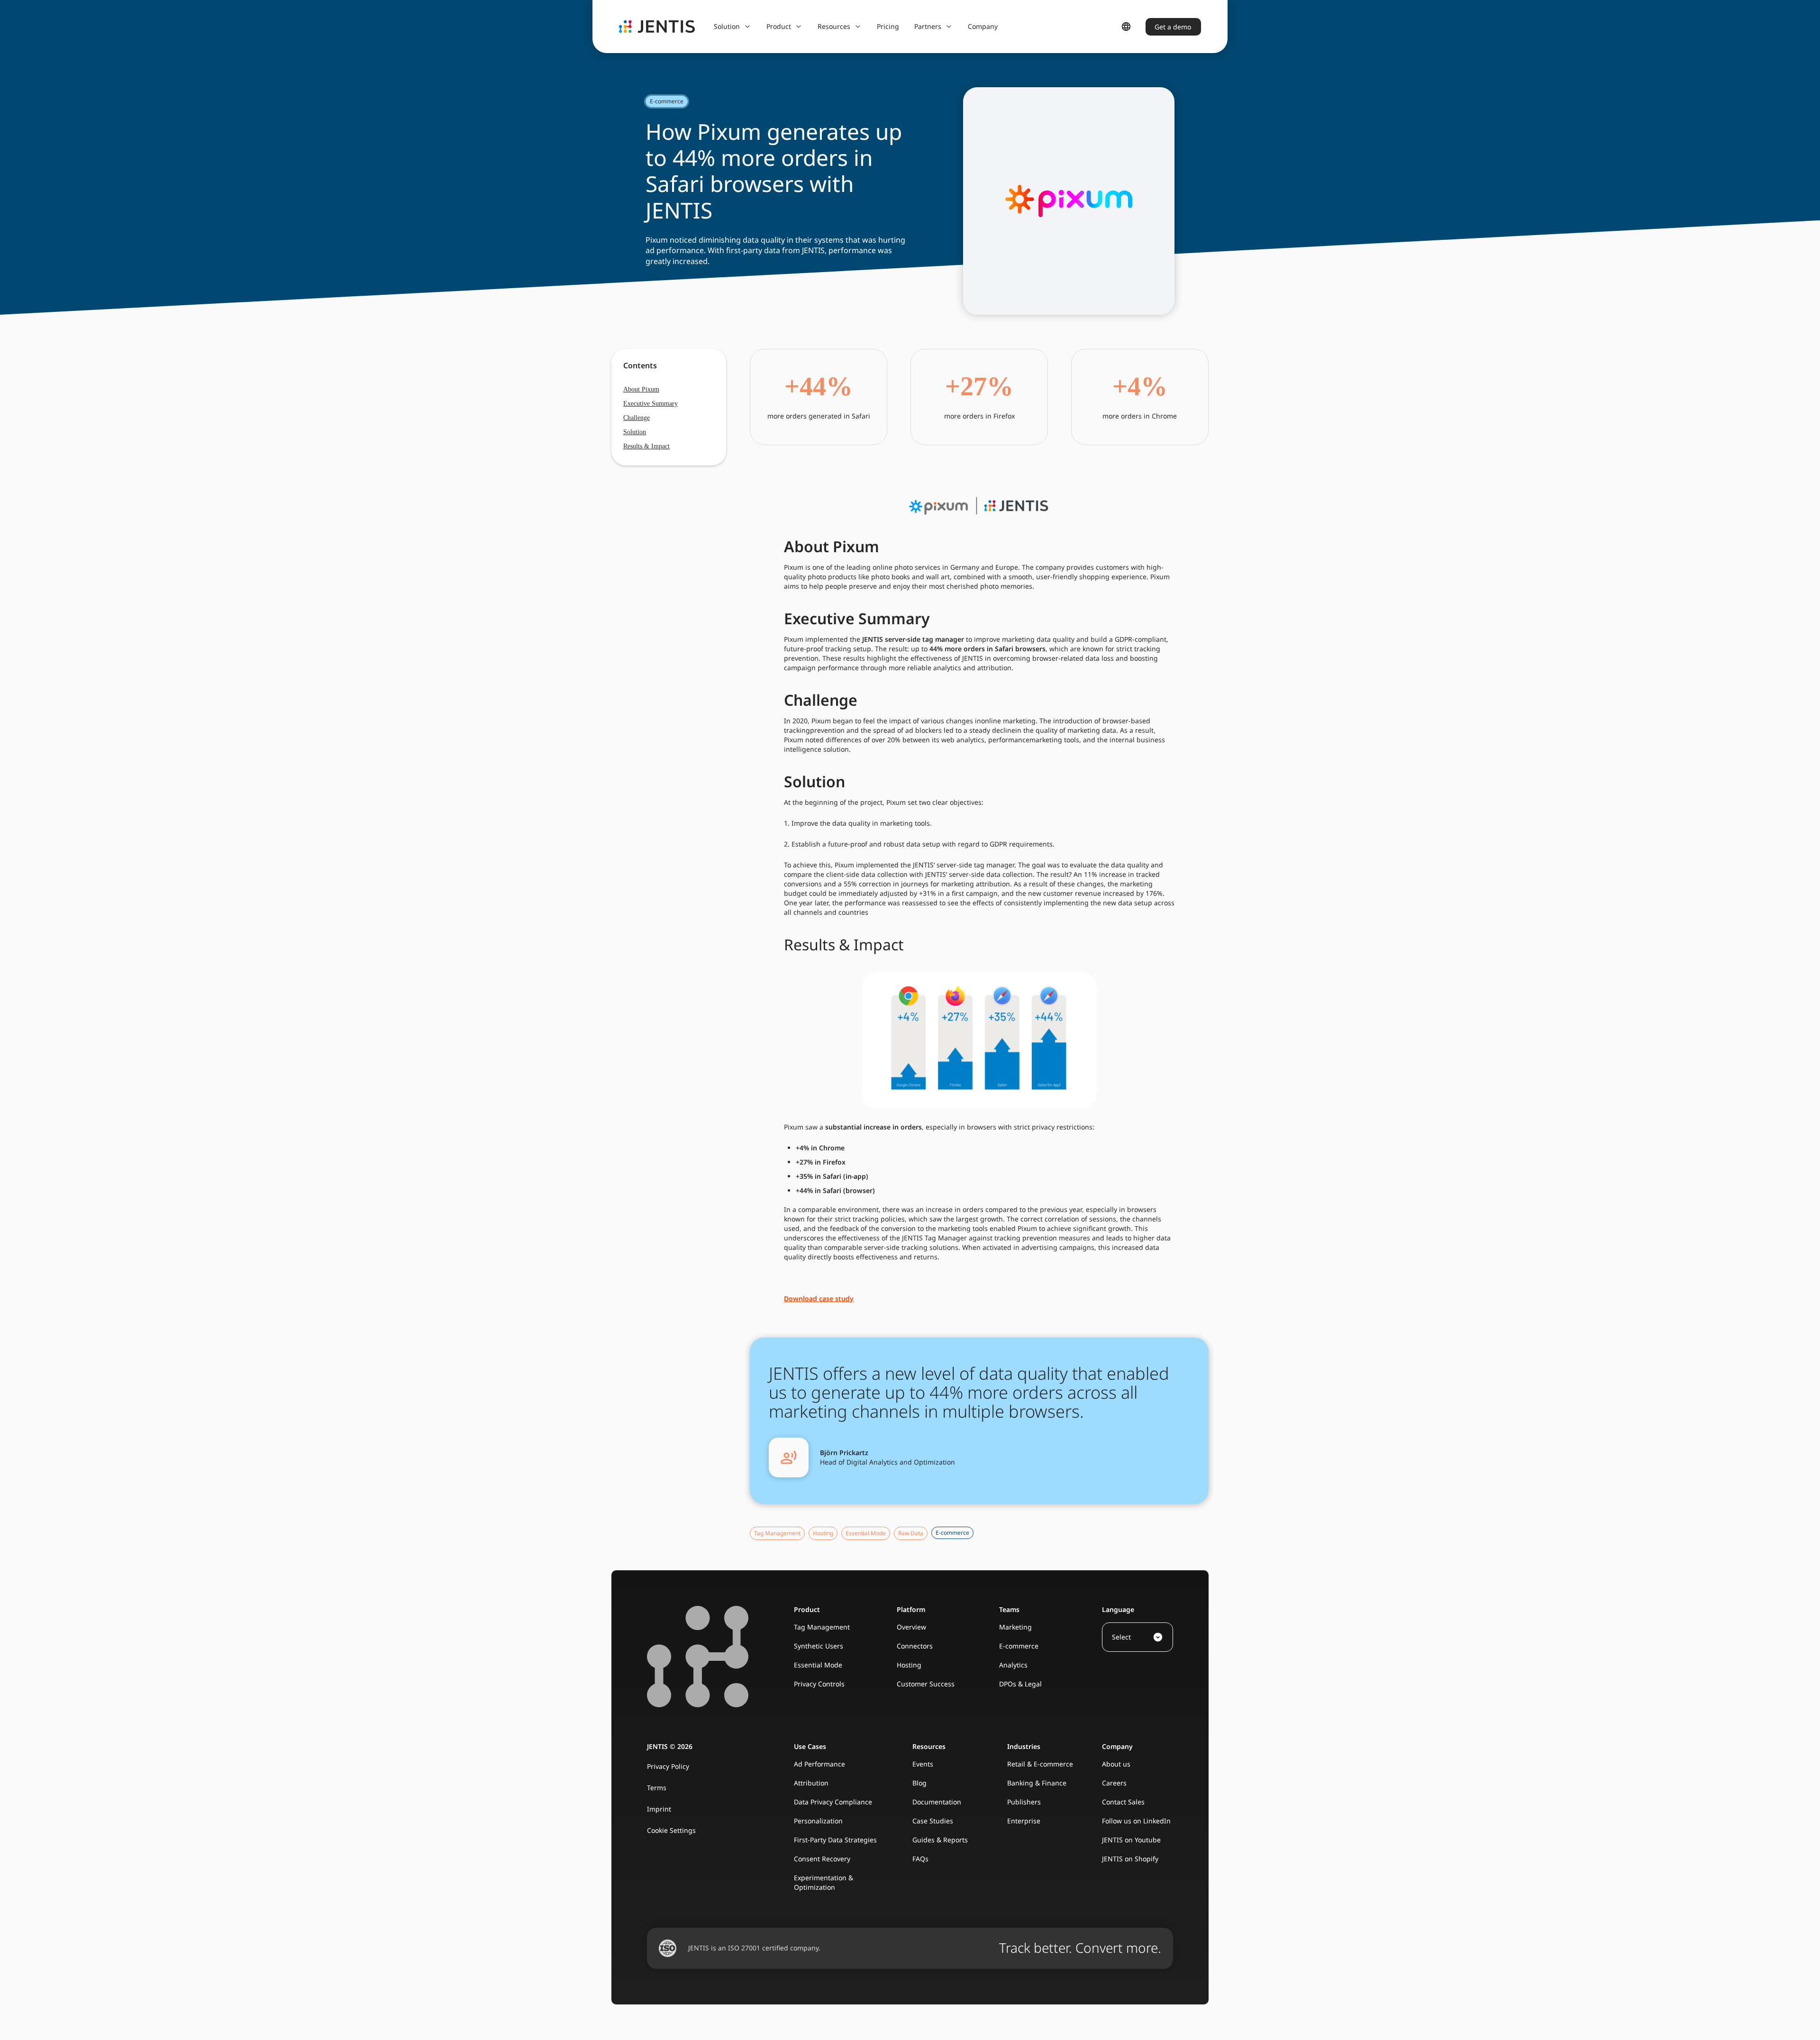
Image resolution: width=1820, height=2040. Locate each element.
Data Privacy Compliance (833, 1802)
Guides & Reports (940, 1840)
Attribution (811, 1783)
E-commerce (1019, 1646)
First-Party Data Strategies (835, 1840)
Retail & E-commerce (1040, 1764)
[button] (733, 27)
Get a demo (1173, 27)
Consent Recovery (822, 1859)
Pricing (888, 26)
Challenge (637, 418)
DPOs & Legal (1020, 1684)
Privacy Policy (668, 1766)
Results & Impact (646, 446)
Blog (919, 1783)
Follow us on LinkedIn (1136, 1821)
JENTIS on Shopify (1130, 1859)
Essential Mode (818, 1665)
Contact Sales (1123, 1802)
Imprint (659, 1809)
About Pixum (641, 389)
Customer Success (926, 1684)
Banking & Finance (1037, 1783)
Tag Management (822, 1627)
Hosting (909, 1665)
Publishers (1024, 1802)
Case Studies (933, 1821)
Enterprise (1024, 1821)
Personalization (818, 1821)
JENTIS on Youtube (1131, 1840)
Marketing (1015, 1627)
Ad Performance (819, 1764)
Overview (911, 1627)
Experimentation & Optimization (824, 1882)
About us (1116, 1764)
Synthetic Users (819, 1646)
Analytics (1013, 1665)
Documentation (937, 1802)
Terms (657, 1788)
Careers (1114, 1783)
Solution (635, 432)
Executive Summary (651, 404)
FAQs (920, 1859)
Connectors (915, 1646)
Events (923, 1764)
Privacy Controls (819, 1684)
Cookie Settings (671, 1830)
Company (983, 26)
